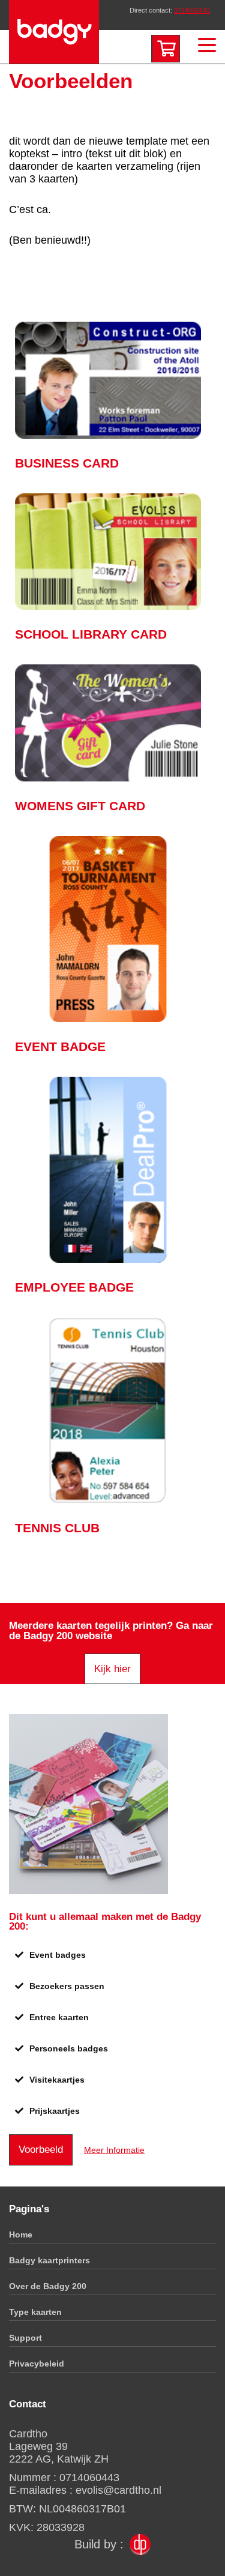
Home (21, 2234)
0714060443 (192, 10)
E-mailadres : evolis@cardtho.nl (85, 2490)
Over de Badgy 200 (48, 2286)
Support (25, 2338)
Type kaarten (35, 2312)
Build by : (99, 2544)
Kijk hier (112, 1669)
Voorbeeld (41, 2150)
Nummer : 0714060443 (64, 2478)
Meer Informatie (114, 2150)
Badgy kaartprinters (49, 2260)
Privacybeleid (37, 2364)
